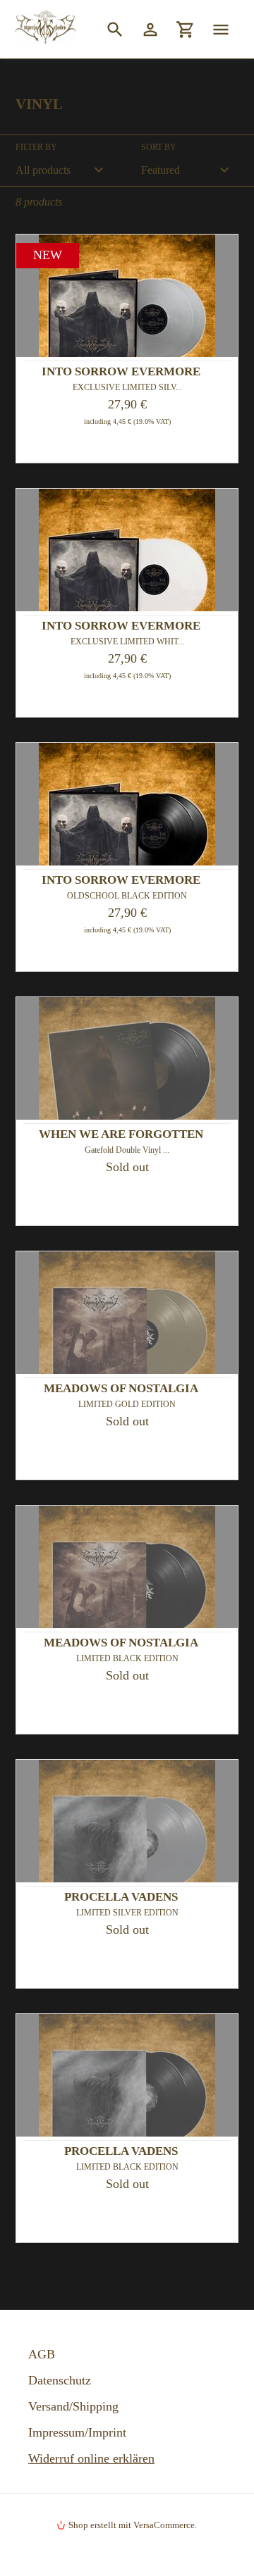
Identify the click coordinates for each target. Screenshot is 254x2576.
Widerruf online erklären (91, 2458)
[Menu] (221, 29)
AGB (42, 2354)
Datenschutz (60, 2380)
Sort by (159, 147)
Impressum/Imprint (77, 2432)
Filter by (36, 147)
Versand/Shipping (73, 2406)
